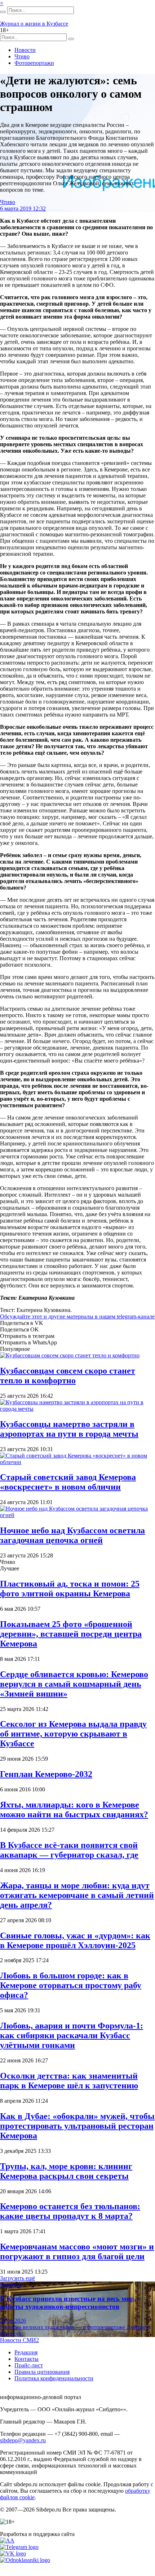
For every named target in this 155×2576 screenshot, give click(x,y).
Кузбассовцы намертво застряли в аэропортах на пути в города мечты (69, 1429)
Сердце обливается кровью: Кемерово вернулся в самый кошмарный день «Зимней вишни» (74, 1684)
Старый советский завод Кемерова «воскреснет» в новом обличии (68, 1482)
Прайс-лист (29, 2365)
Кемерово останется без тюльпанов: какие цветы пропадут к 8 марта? (70, 2211)
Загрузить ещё (17, 2278)
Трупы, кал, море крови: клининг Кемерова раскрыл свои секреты (66, 2171)
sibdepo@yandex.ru (23, 2440)
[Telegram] (19, 2547)
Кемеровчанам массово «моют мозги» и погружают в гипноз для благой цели (77, 2251)
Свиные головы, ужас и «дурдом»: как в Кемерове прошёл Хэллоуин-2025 (75, 1940)
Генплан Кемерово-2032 (46, 1774)
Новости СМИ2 (19, 2340)
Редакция (26, 2352)
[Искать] (3, 12)
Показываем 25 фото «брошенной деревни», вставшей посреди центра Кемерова (71, 1634)
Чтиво (22, 56)
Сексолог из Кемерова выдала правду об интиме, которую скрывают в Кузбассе (73, 1734)
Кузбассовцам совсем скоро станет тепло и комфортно (68, 1376)
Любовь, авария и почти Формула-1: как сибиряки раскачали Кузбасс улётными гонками (72, 2035)
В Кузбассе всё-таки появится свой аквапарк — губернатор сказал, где (69, 1850)
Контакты (26, 2359)
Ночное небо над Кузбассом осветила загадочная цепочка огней (72, 1535)
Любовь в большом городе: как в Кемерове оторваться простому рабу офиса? (71, 1985)
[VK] (13, 2553)
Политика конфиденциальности (54, 2378)
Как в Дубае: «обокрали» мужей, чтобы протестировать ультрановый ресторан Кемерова (77, 2126)
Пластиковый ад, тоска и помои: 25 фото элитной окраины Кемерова (70, 1589)
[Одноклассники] (25, 2560)
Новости (25, 50)
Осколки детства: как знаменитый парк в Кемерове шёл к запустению (69, 2081)
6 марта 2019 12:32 (23, 209)
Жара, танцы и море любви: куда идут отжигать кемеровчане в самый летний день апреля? (77, 1895)
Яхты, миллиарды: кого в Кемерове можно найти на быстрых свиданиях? (74, 1810)
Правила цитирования (42, 2372)
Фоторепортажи (34, 63)
